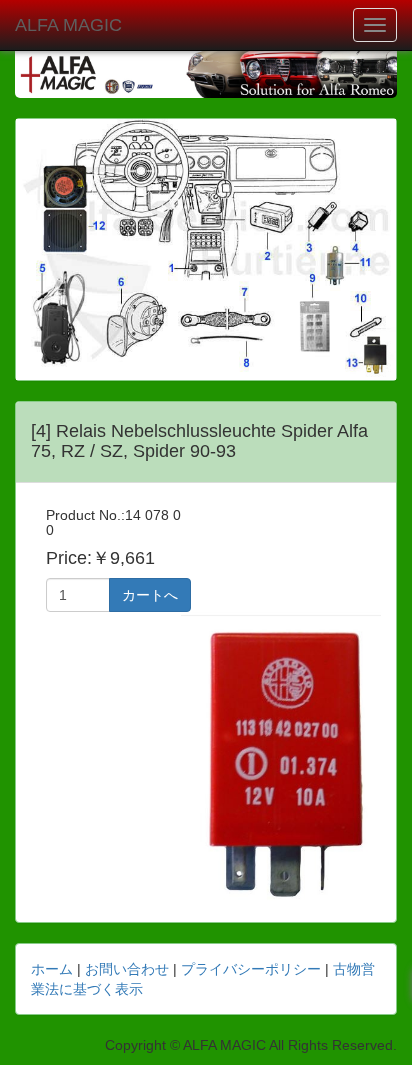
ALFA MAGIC (68, 25)
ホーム (52, 969)
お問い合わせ (127, 969)
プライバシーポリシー (251, 969)
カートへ (150, 595)
